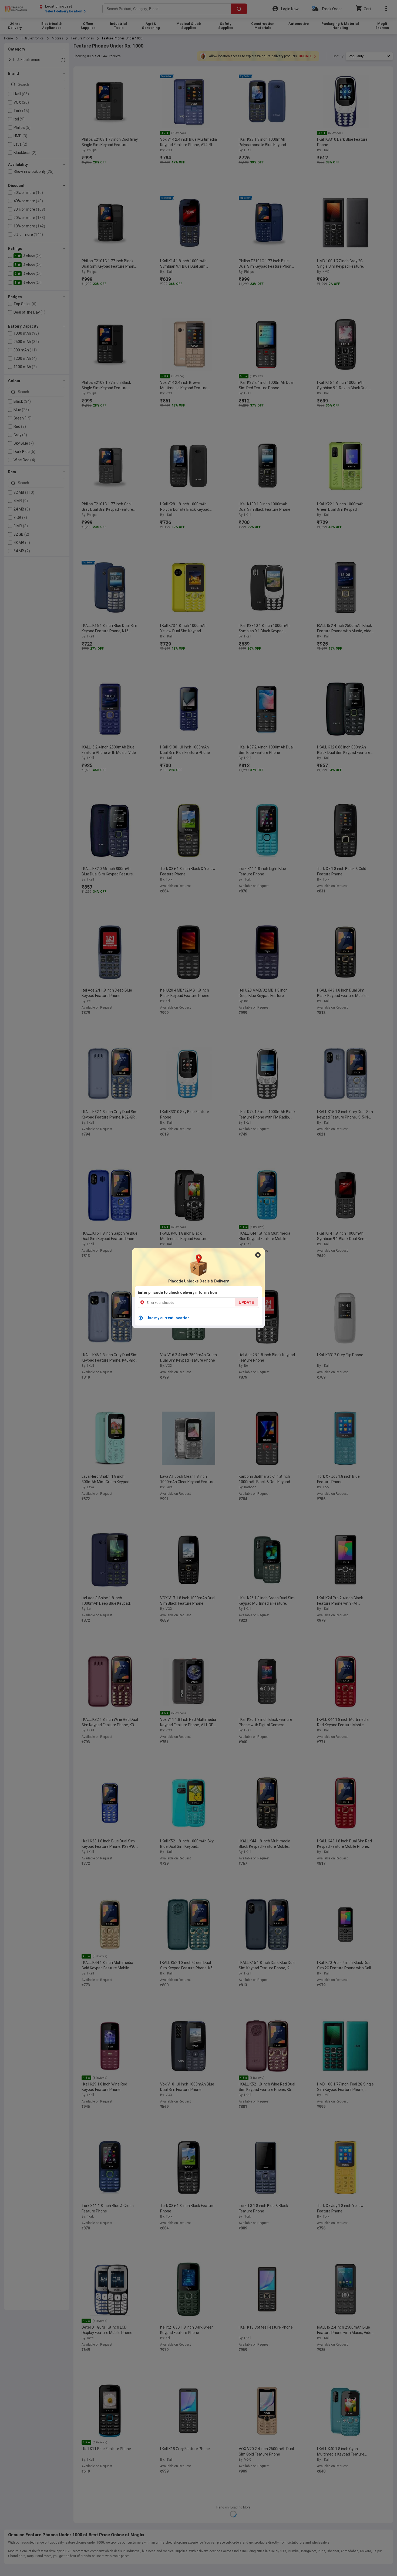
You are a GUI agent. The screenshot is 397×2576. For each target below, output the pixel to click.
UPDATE (246, 1302)
